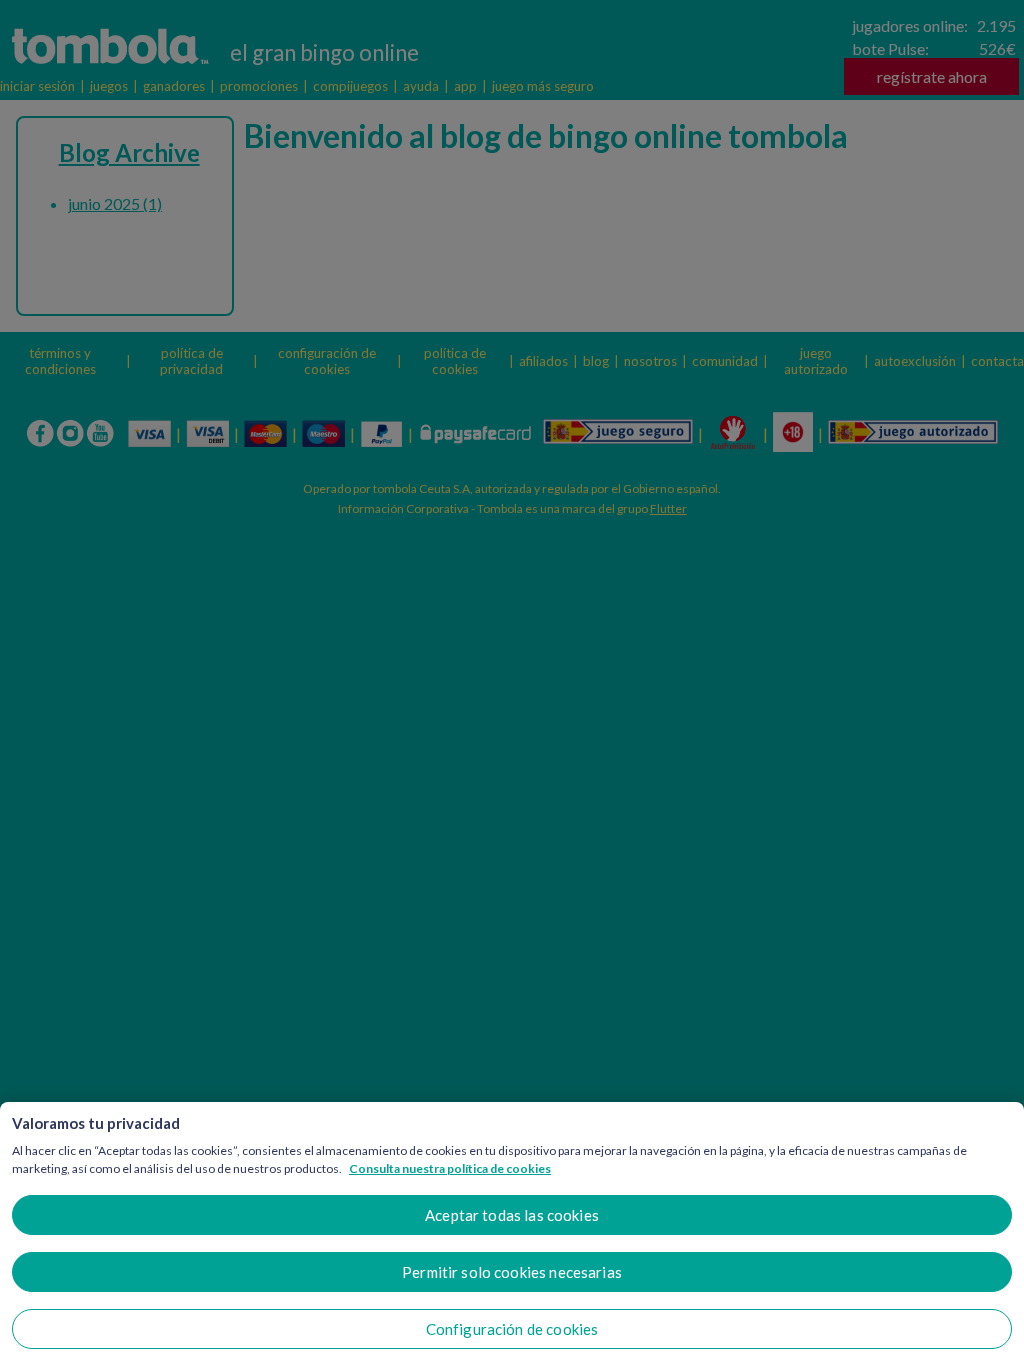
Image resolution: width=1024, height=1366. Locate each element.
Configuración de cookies (512, 1329)
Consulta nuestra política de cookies (450, 1168)
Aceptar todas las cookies (512, 1215)
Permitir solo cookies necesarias (512, 1272)
